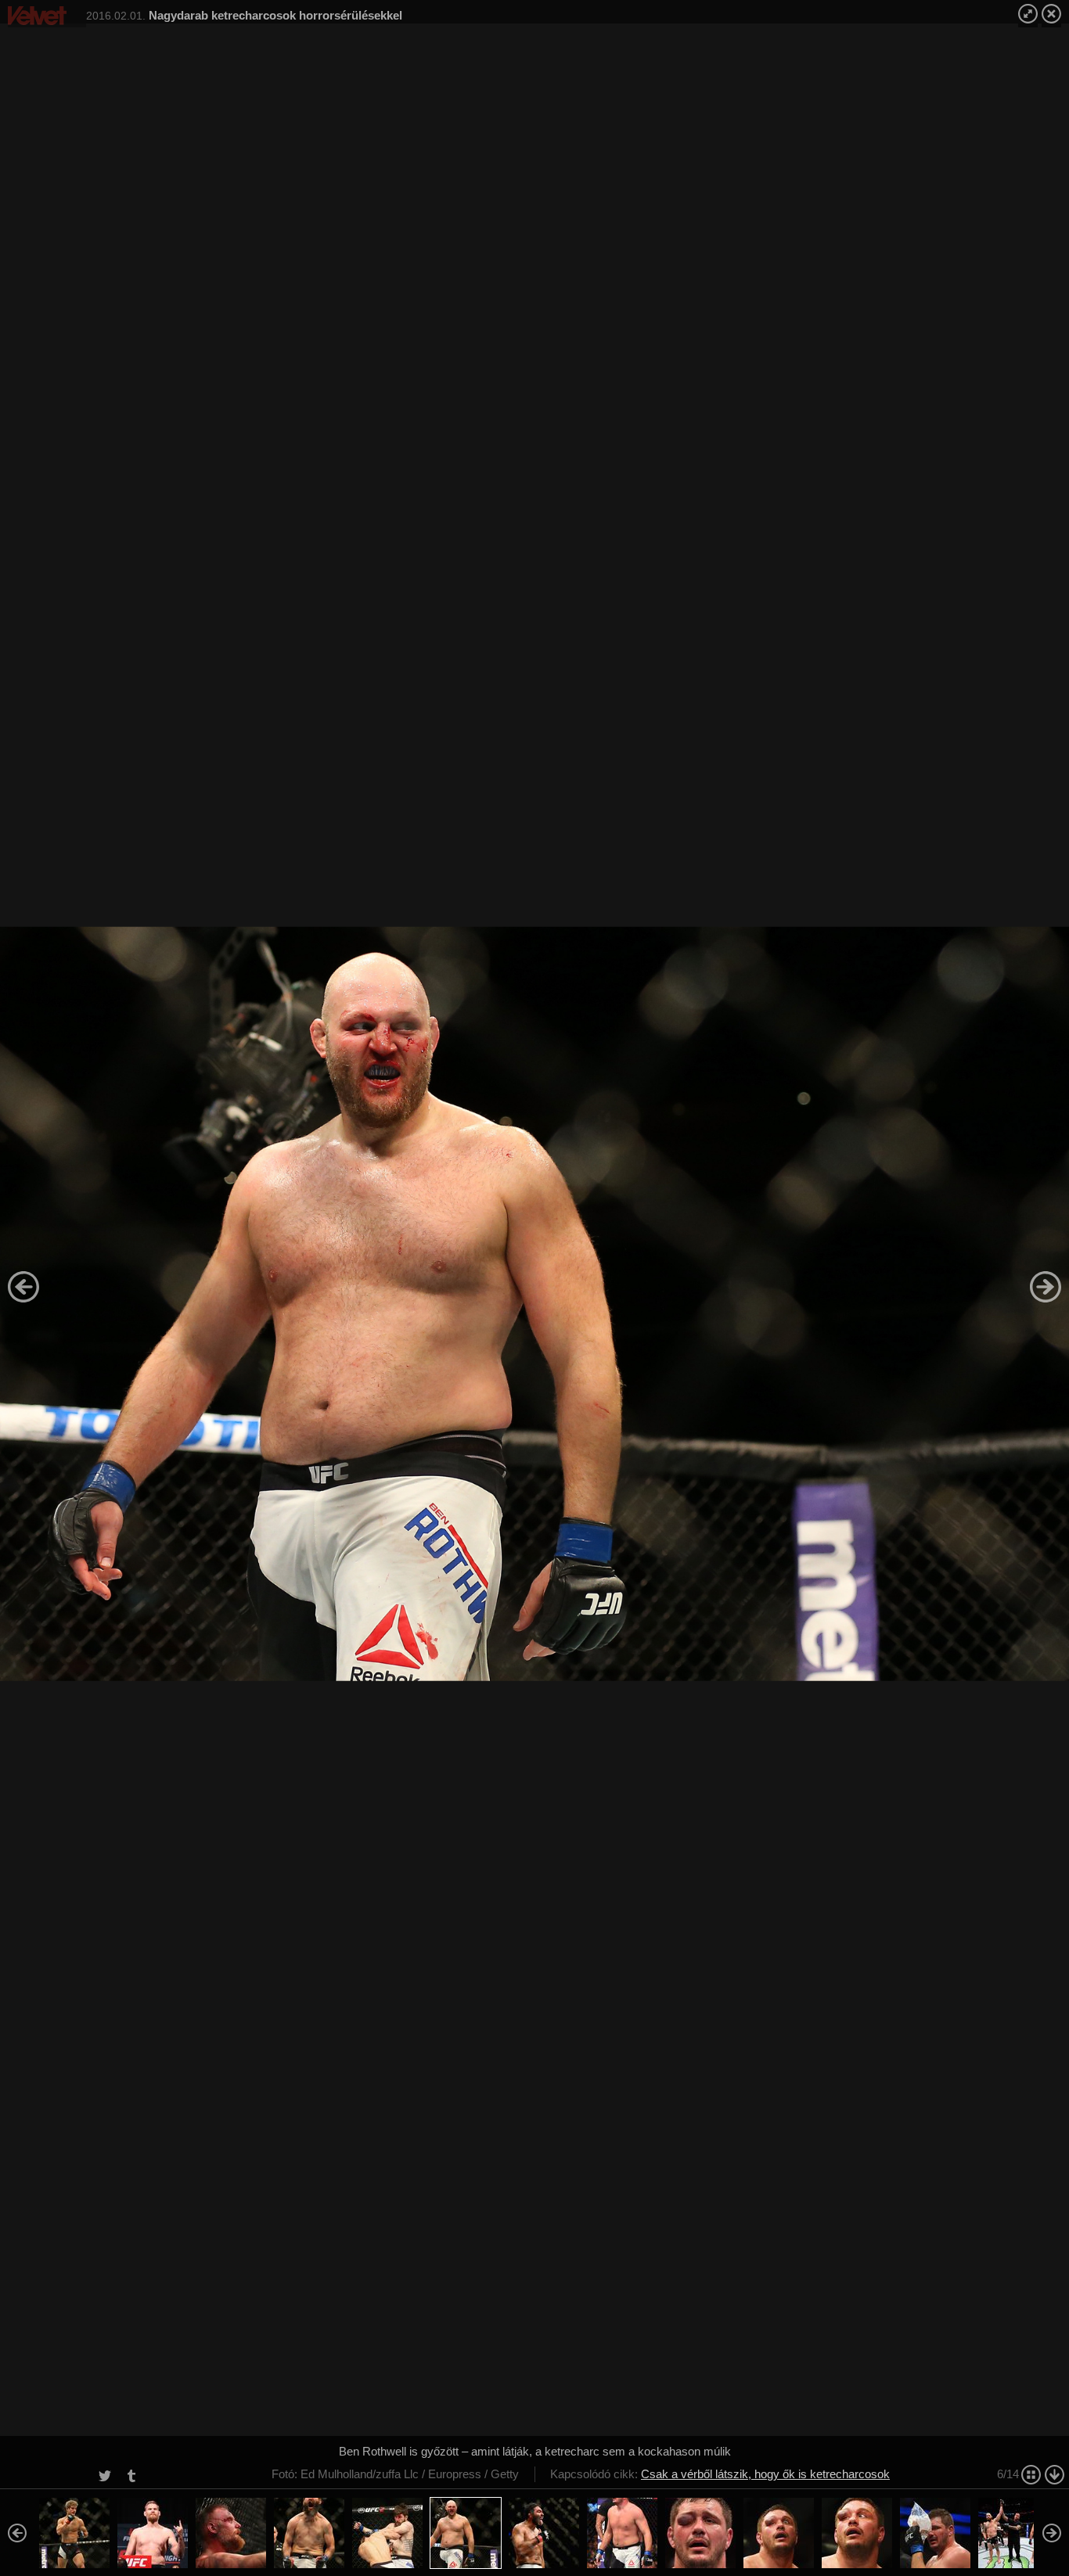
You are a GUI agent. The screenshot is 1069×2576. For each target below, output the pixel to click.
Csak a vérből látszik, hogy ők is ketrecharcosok (765, 2474)
